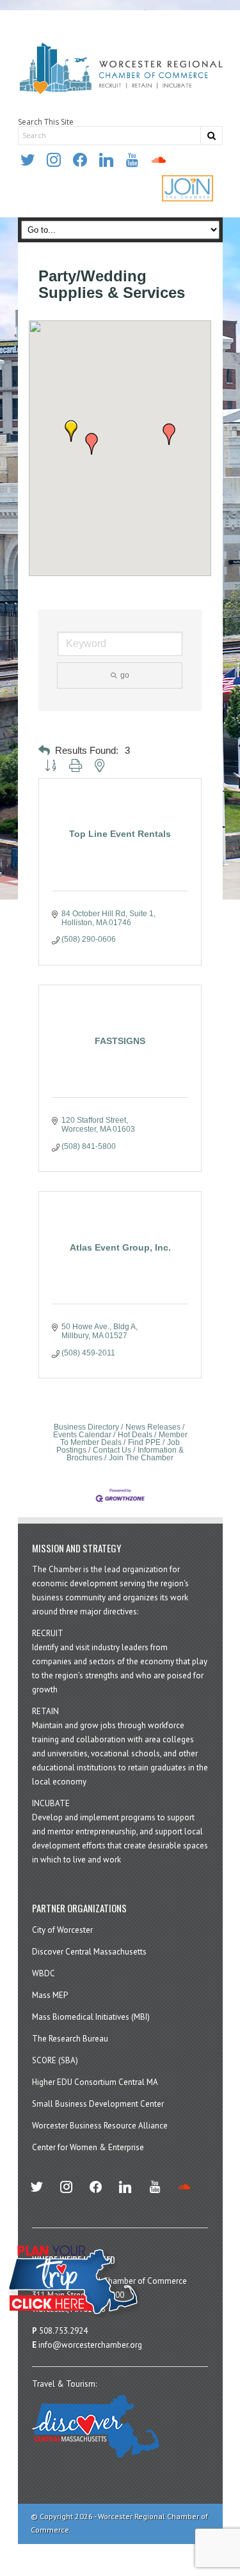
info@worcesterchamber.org (90, 2345)
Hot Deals (135, 1435)
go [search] (125, 675)
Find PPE (144, 1442)
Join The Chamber (141, 1458)
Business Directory (86, 1427)
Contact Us (112, 1450)
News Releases (153, 1427)
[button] (71, 431)
